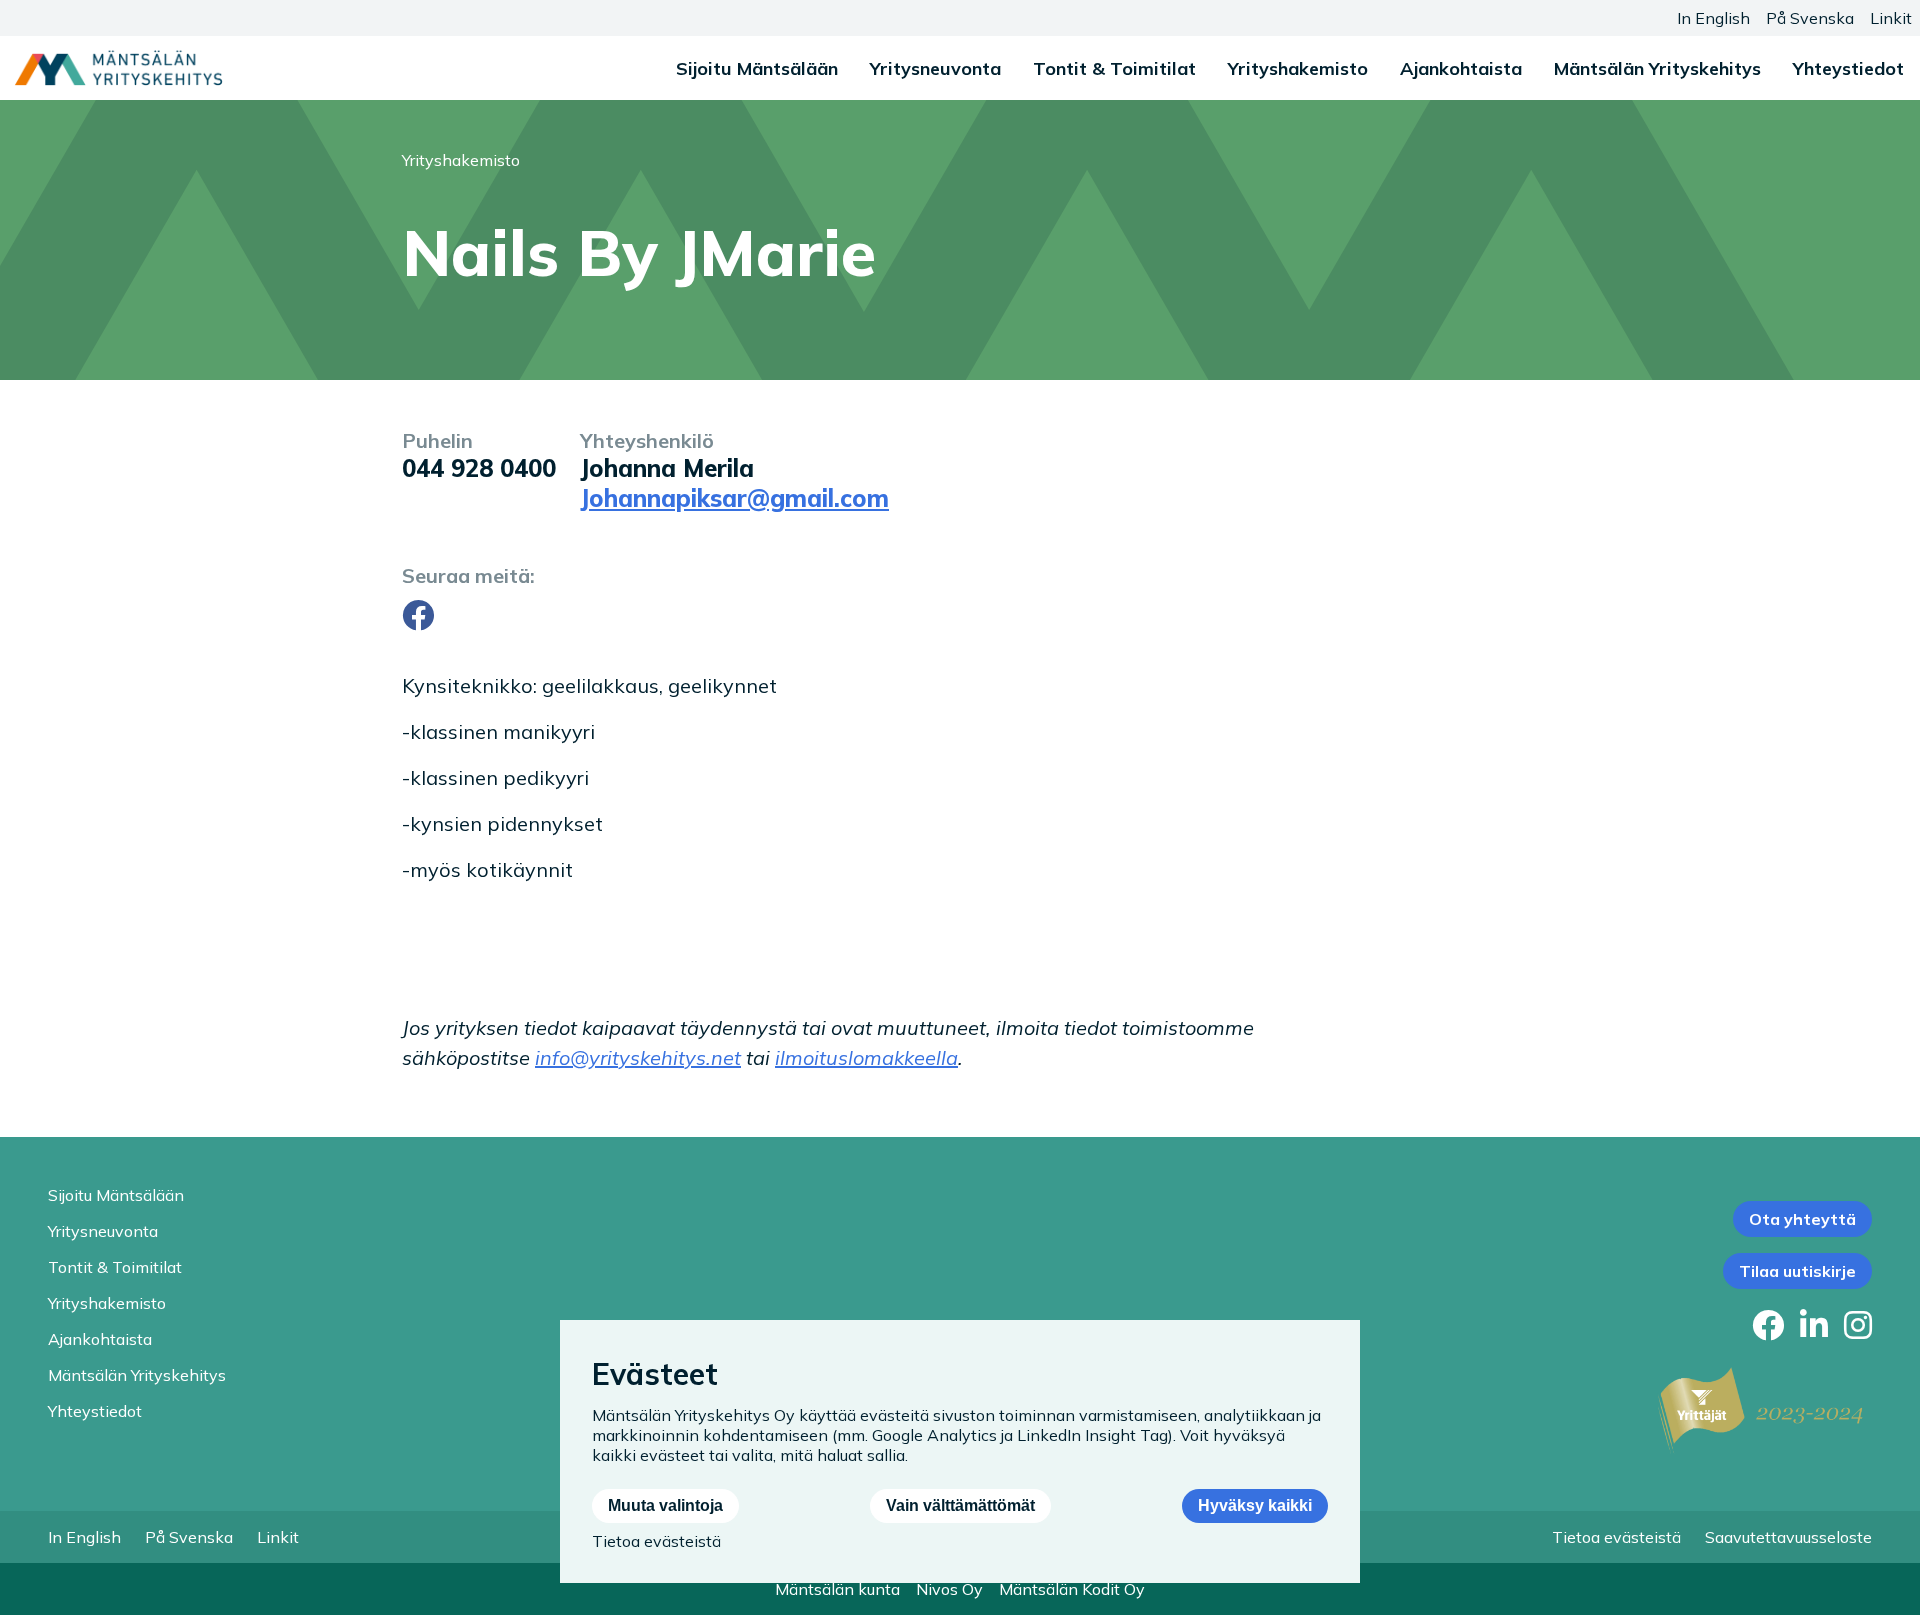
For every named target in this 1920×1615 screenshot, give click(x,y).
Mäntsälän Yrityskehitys (1657, 68)
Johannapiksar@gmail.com (734, 498)
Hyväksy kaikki (1255, 1505)
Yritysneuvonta (935, 68)
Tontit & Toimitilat (1114, 68)
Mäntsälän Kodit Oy (1072, 1589)
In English (1713, 18)
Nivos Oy (949, 1589)
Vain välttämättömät (960, 1505)
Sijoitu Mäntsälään (757, 68)
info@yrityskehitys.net (638, 1057)
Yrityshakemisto (1298, 68)
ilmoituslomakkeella (866, 1057)
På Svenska (1810, 18)
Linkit (1891, 18)
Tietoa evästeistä (1616, 1537)
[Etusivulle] (118, 68)
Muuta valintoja (665, 1505)
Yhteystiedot (1848, 68)
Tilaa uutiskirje (1797, 1271)
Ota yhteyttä (1802, 1219)
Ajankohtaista (1461, 68)
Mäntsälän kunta (837, 1589)
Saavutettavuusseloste (1788, 1537)
